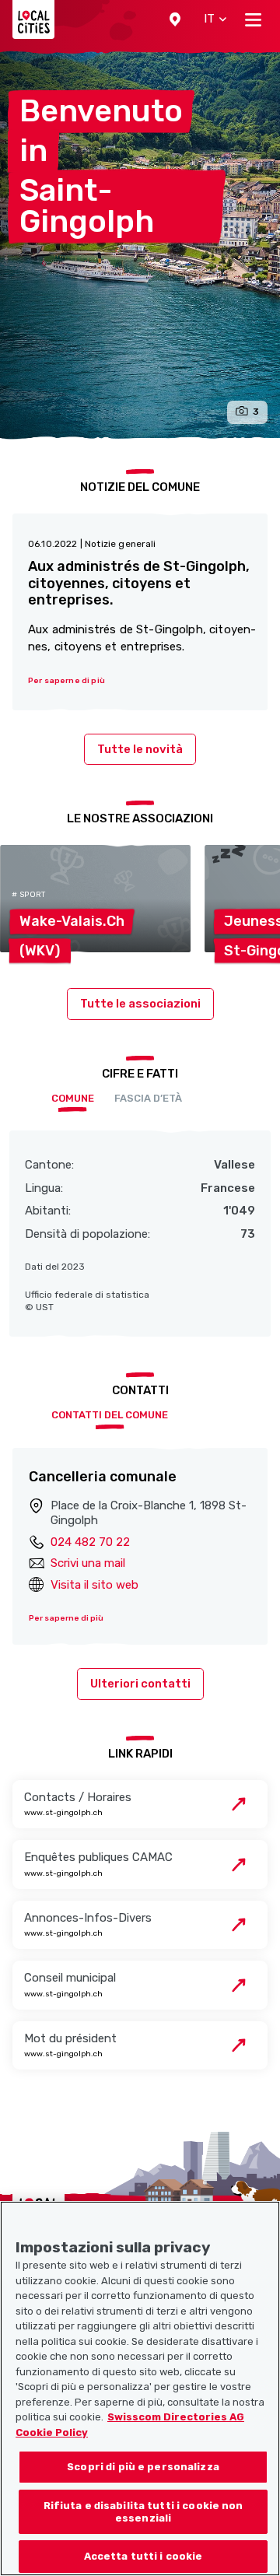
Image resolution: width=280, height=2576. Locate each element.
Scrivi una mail (88, 1563)
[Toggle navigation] (253, 19)
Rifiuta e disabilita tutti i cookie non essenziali (143, 2512)
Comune (73, 1098)
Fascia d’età (148, 1098)
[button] (175, 19)
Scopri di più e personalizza (143, 2467)
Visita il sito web (94, 1585)
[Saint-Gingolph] (140, 245)
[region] (140, 2388)
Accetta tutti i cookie (143, 2556)
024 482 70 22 (90, 1542)
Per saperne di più (66, 1618)
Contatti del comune (110, 1415)
